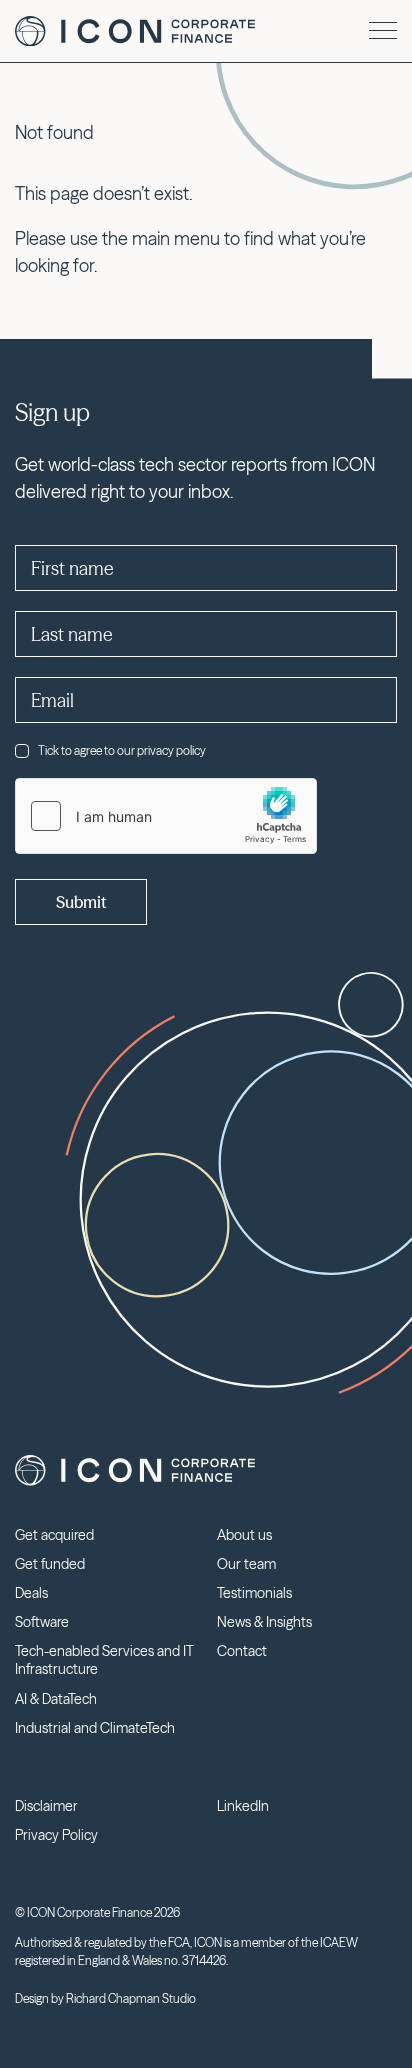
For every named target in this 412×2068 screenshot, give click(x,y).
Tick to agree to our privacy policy (122, 750)
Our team (246, 1564)
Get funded (50, 1564)
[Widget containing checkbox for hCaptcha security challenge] (166, 816)
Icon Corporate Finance (135, 31)
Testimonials (254, 1593)
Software (42, 1622)
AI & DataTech (56, 1699)
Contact (242, 1651)
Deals (31, 1593)
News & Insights (264, 1622)
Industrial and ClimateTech (95, 1728)
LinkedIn (243, 1806)
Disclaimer (46, 1806)
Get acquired (54, 1535)
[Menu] (383, 30)
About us (244, 1535)
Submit (81, 902)
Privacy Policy (56, 1835)
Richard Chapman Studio (131, 1998)
